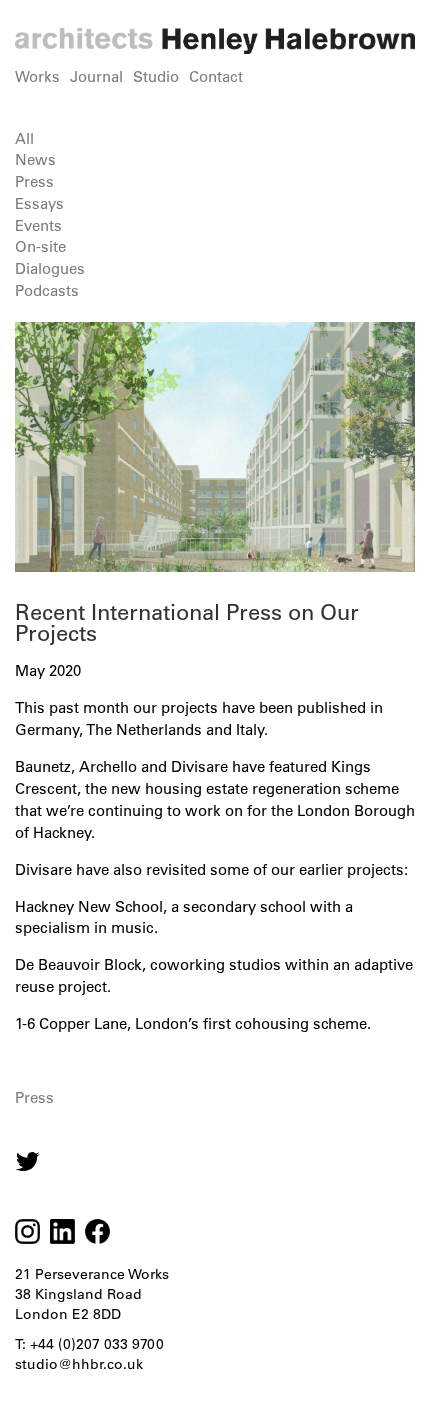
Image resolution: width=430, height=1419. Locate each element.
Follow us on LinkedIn (62, 1231)
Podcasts (47, 290)
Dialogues (50, 268)
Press (34, 181)
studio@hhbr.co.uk (79, 1364)
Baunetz (43, 766)
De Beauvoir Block (78, 964)
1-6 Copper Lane (71, 1023)
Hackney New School (89, 906)
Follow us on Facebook (97, 1231)
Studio (156, 76)
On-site (40, 246)
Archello (108, 766)
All (24, 138)
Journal (96, 76)
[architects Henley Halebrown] (215, 41)
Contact (216, 76)
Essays (39, 203)
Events (38, 225)
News (35, 159)
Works (37, 76)
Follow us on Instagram (27, 1161)
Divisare (199, 766)
